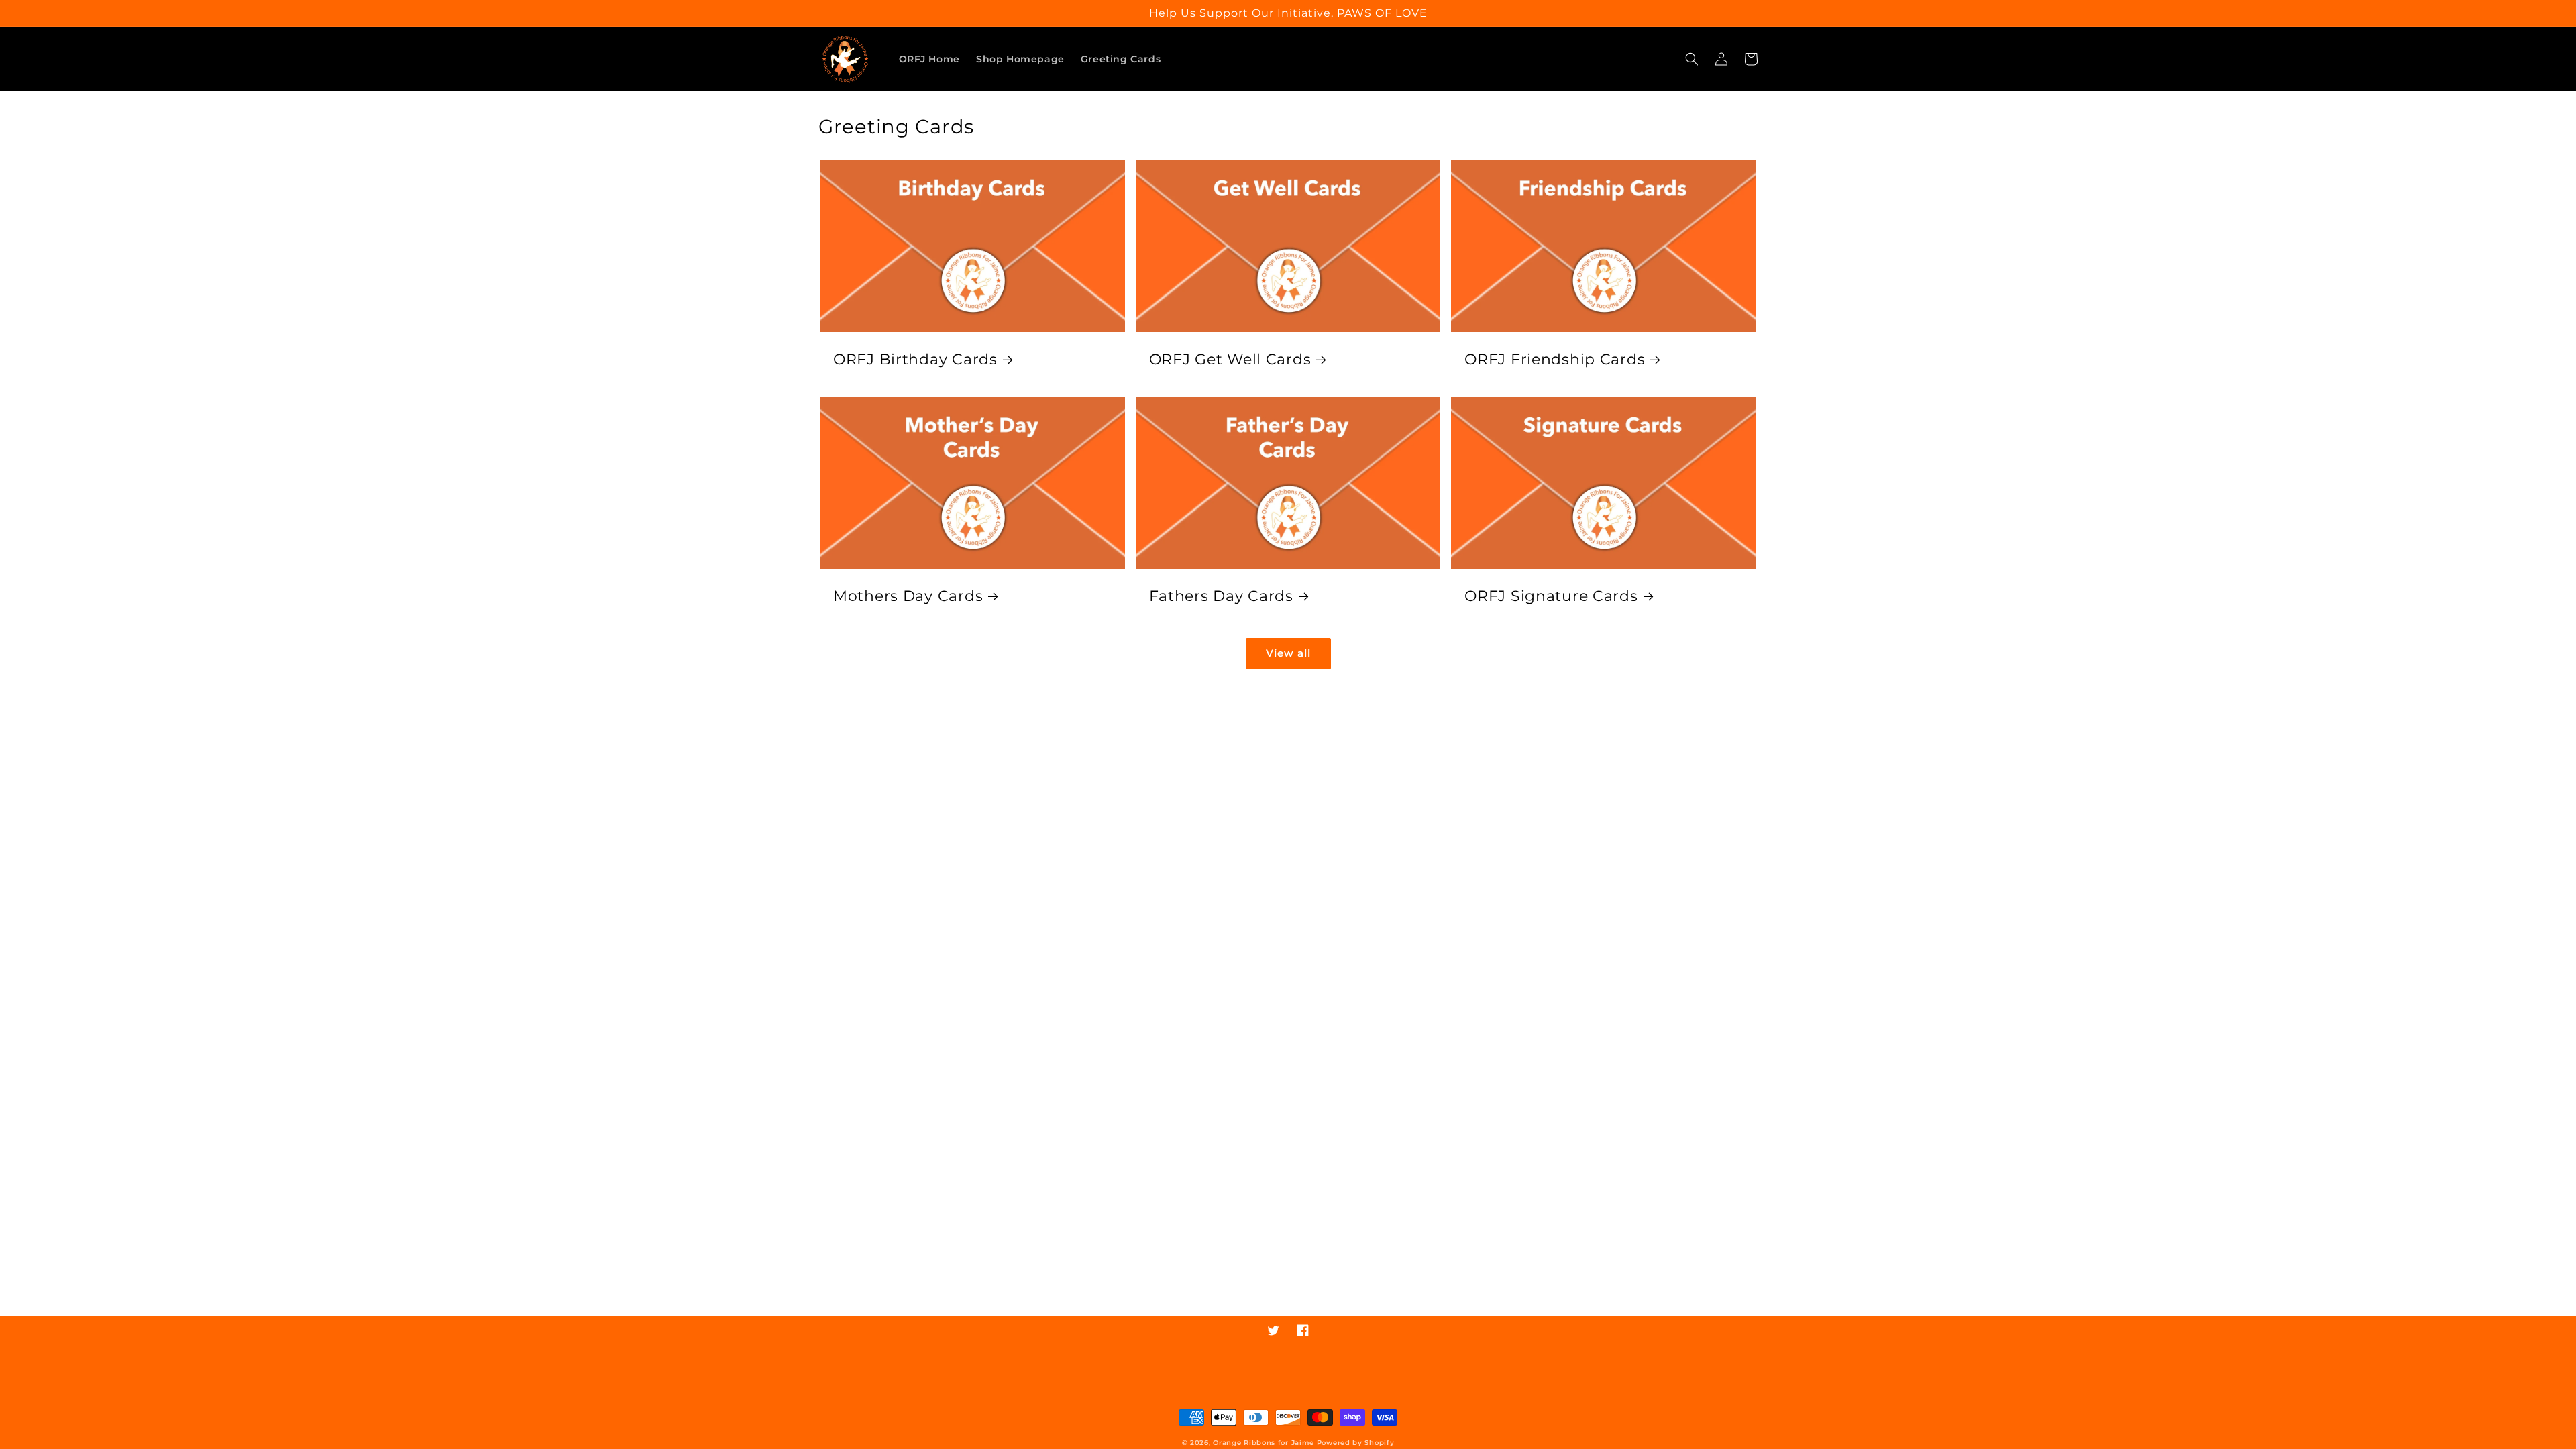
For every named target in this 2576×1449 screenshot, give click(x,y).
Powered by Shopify (1356, 1443)
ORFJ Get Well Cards (1230, 359)
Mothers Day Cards (908, 596)
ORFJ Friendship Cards (1555, 359)
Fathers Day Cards (1221, 596)
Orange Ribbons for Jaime (1264, 1443)
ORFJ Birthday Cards (915, 359)
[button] (1692, 59)
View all (1288, 653)
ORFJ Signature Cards (1551, 596)
